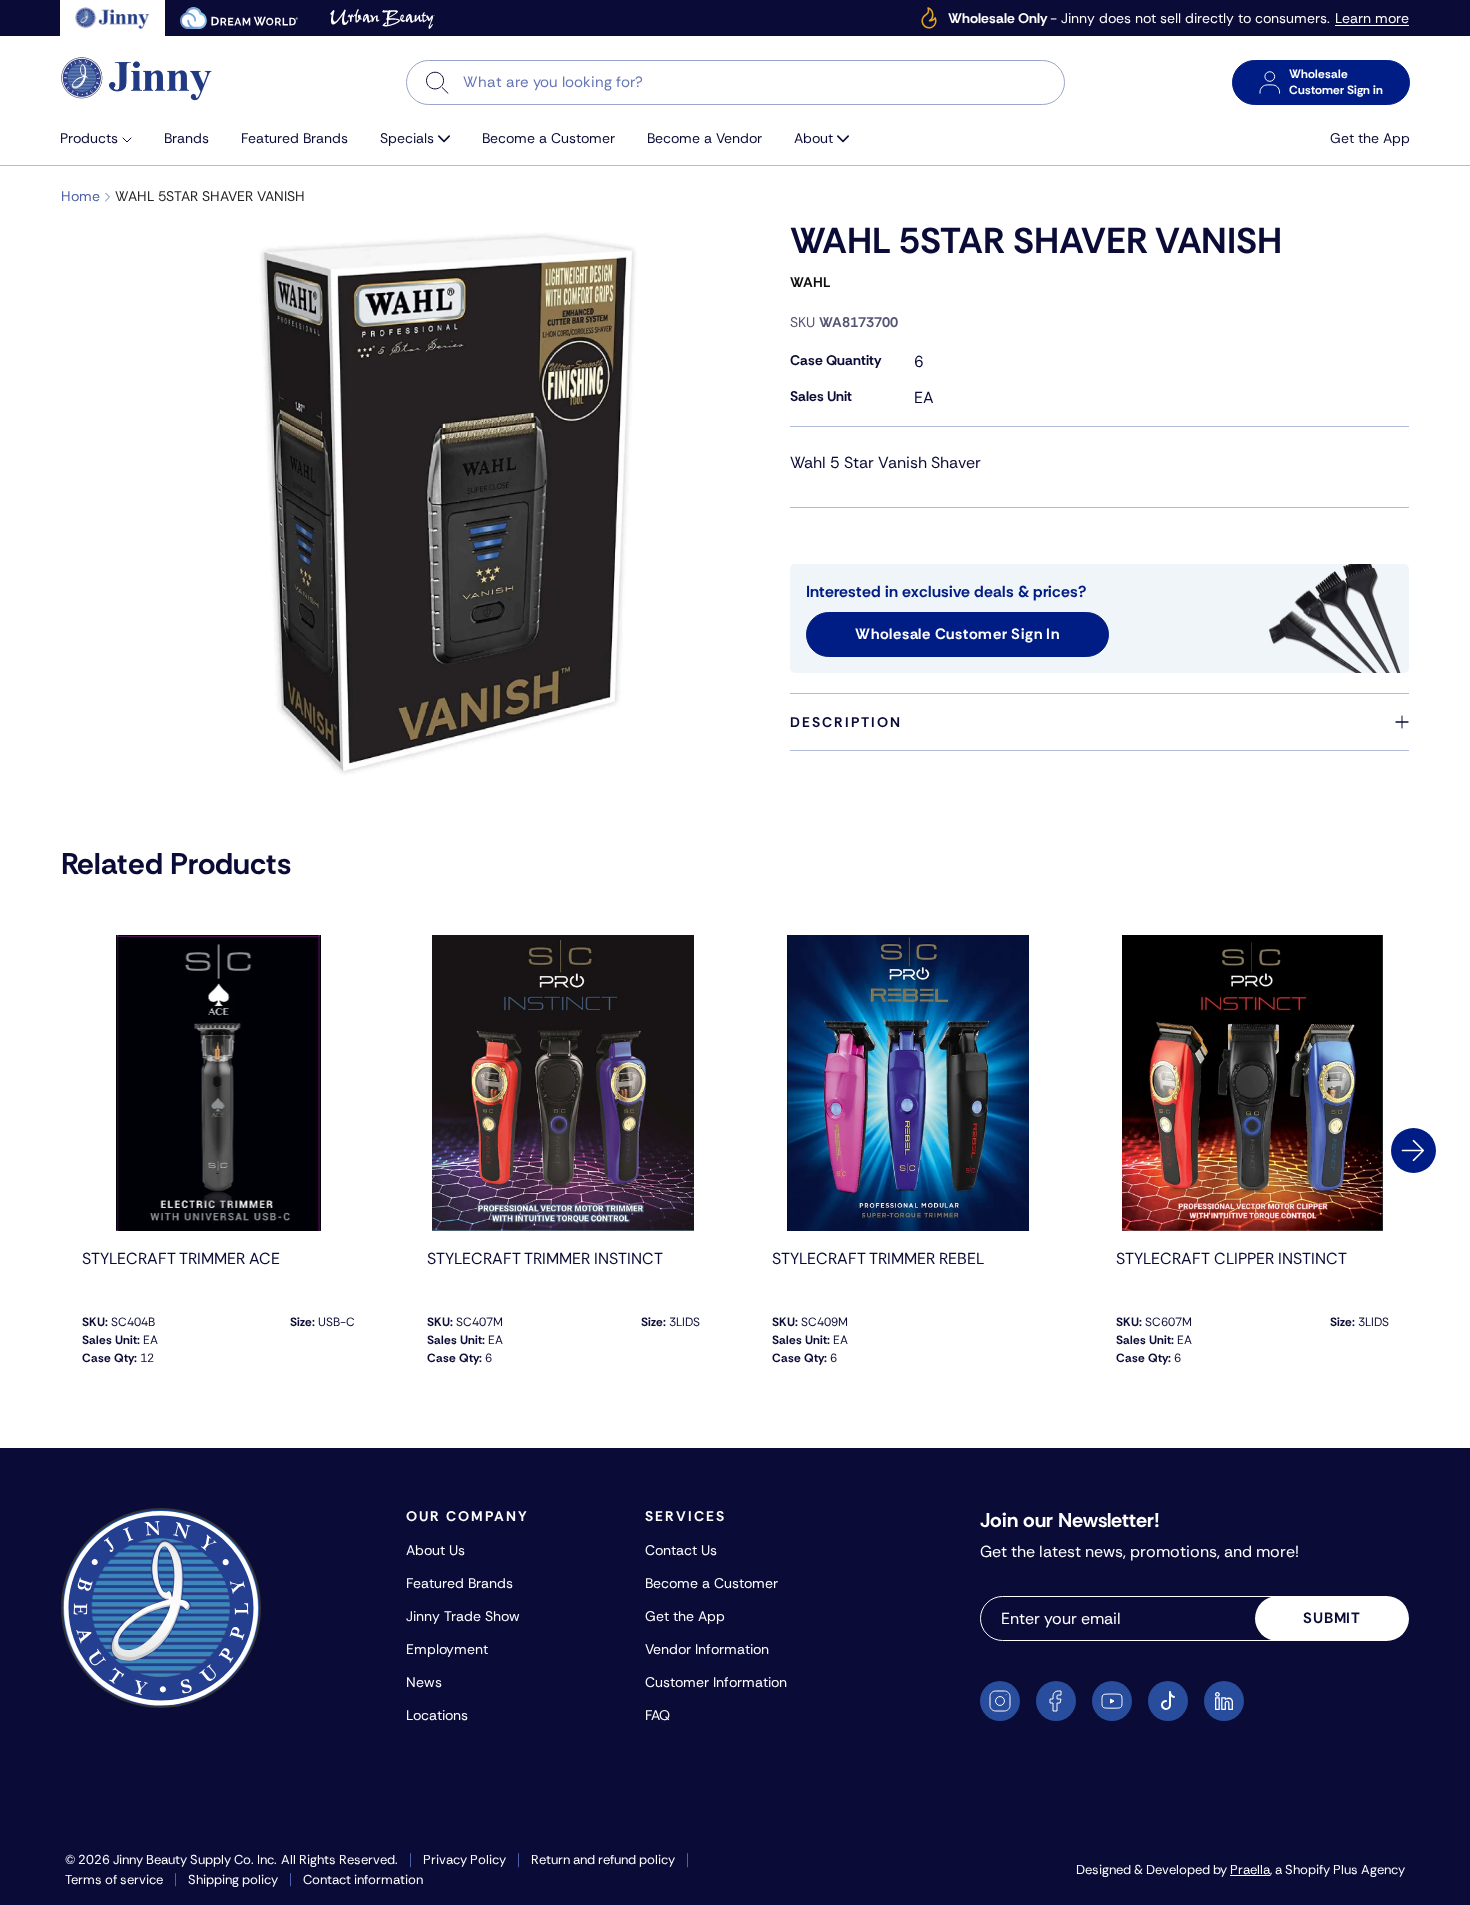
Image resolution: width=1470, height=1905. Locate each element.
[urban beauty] (382, 18)
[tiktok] (1168, 1701)
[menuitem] (104, 138)
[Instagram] (1000, 1701)
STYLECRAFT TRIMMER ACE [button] (181, 1258)
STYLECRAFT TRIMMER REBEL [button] (878, 1258)
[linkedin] (1224, 1701)
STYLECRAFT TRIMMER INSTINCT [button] (545, 1258)
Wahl (810, 282)
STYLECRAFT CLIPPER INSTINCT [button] (1231, 1258)
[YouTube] (1112, 1701)
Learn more (1372, 18)
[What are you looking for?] (437, 82)
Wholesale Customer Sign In (957, 634)
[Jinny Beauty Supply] (137, 78)
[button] (104, 138)
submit (1332, 1618)
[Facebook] (1056, 1701)
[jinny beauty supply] (112, 18)
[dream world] (239, 18)
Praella (1250, 1869)
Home (80, 196)
